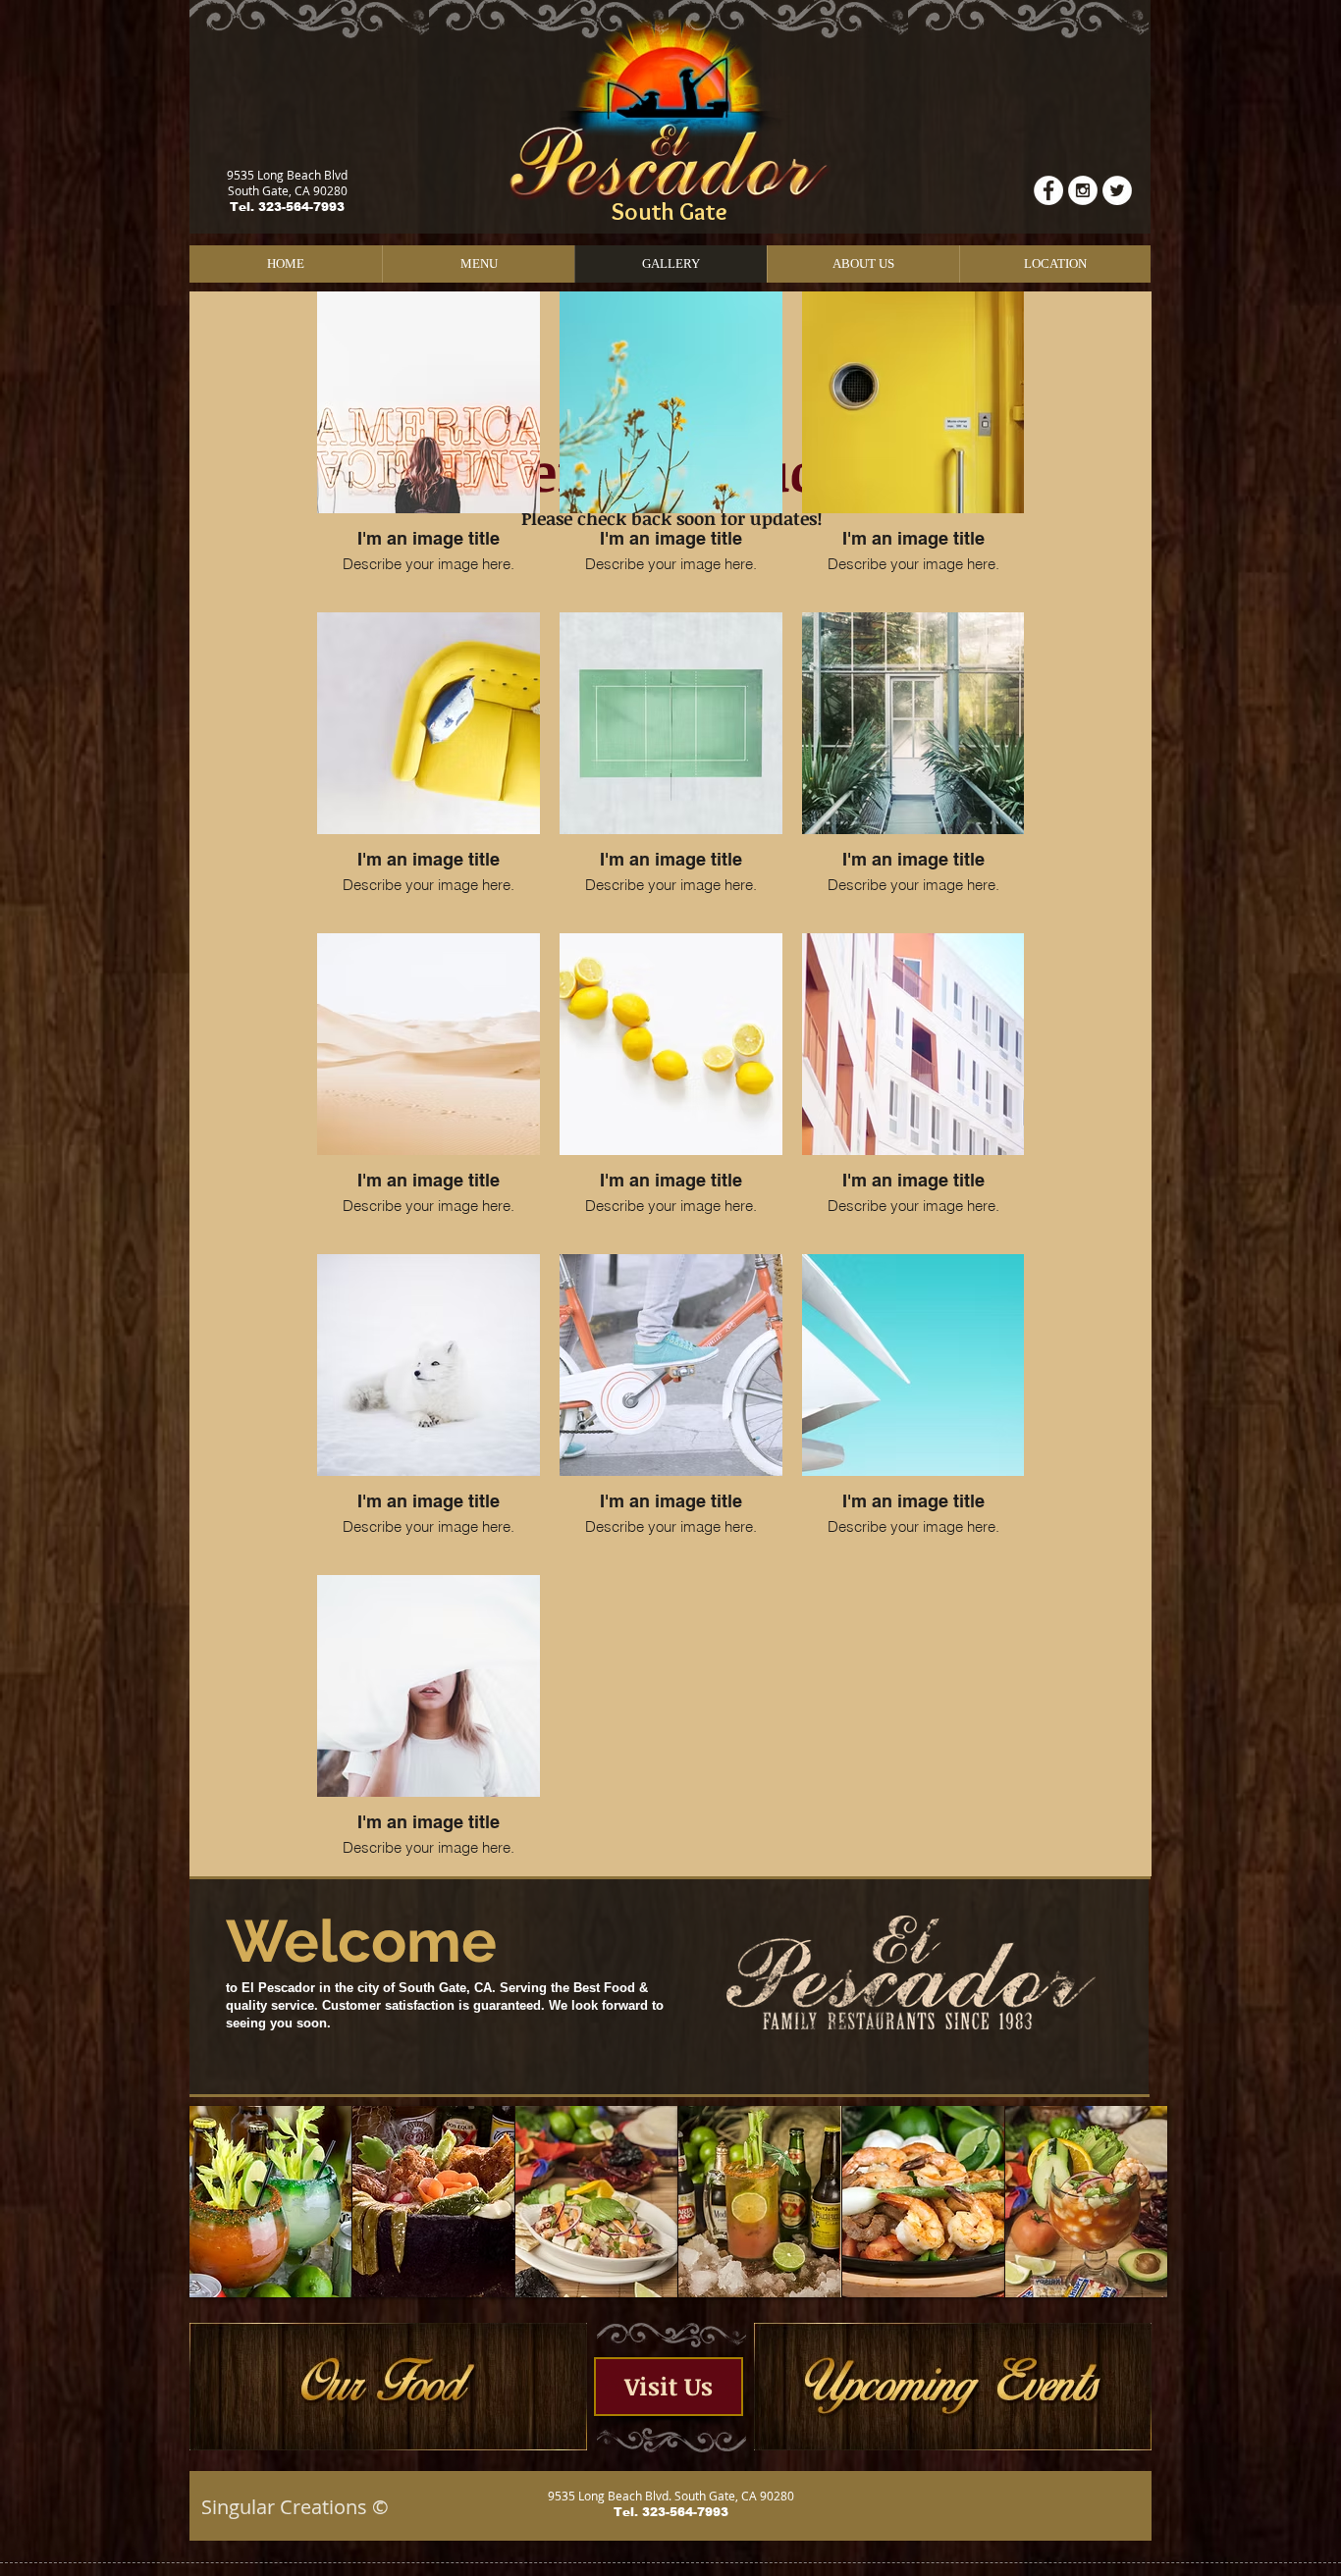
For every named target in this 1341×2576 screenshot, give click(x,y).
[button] (270, 2202)
